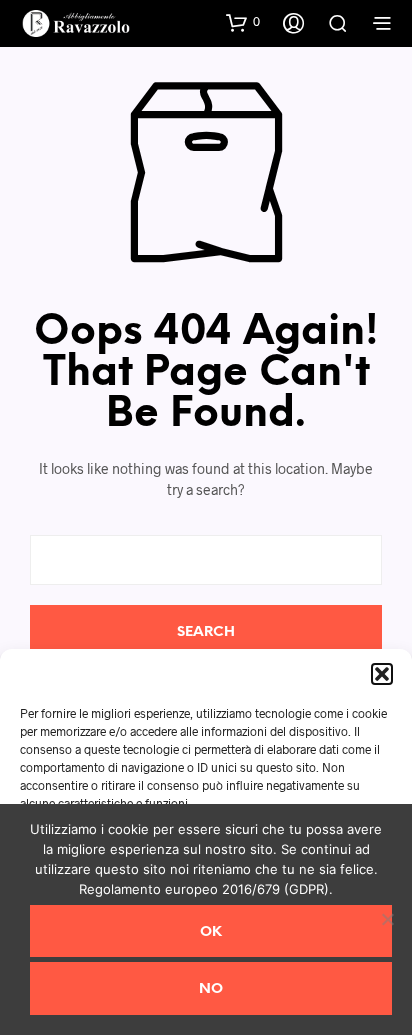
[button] (382, 674)
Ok (211, 932)
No (211, 989)
